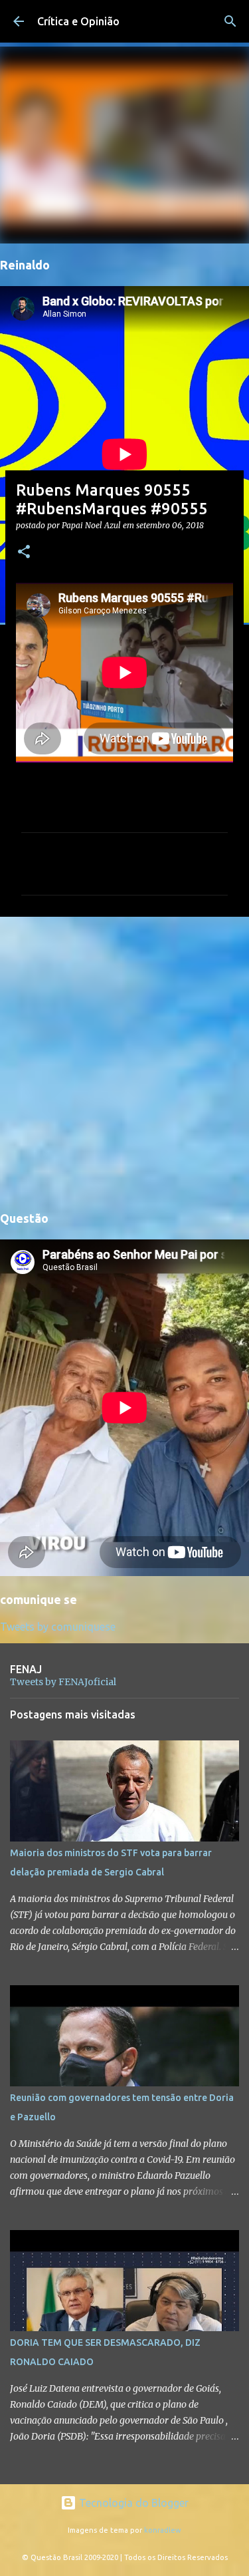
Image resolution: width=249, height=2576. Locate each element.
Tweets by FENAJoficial (63, 1682)
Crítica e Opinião (78, 21)
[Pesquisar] (230, 21)
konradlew (163, 2530)
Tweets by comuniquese (58, 1627)
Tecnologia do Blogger (132, 2503)
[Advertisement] (124, 1061)
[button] (24, 553)
